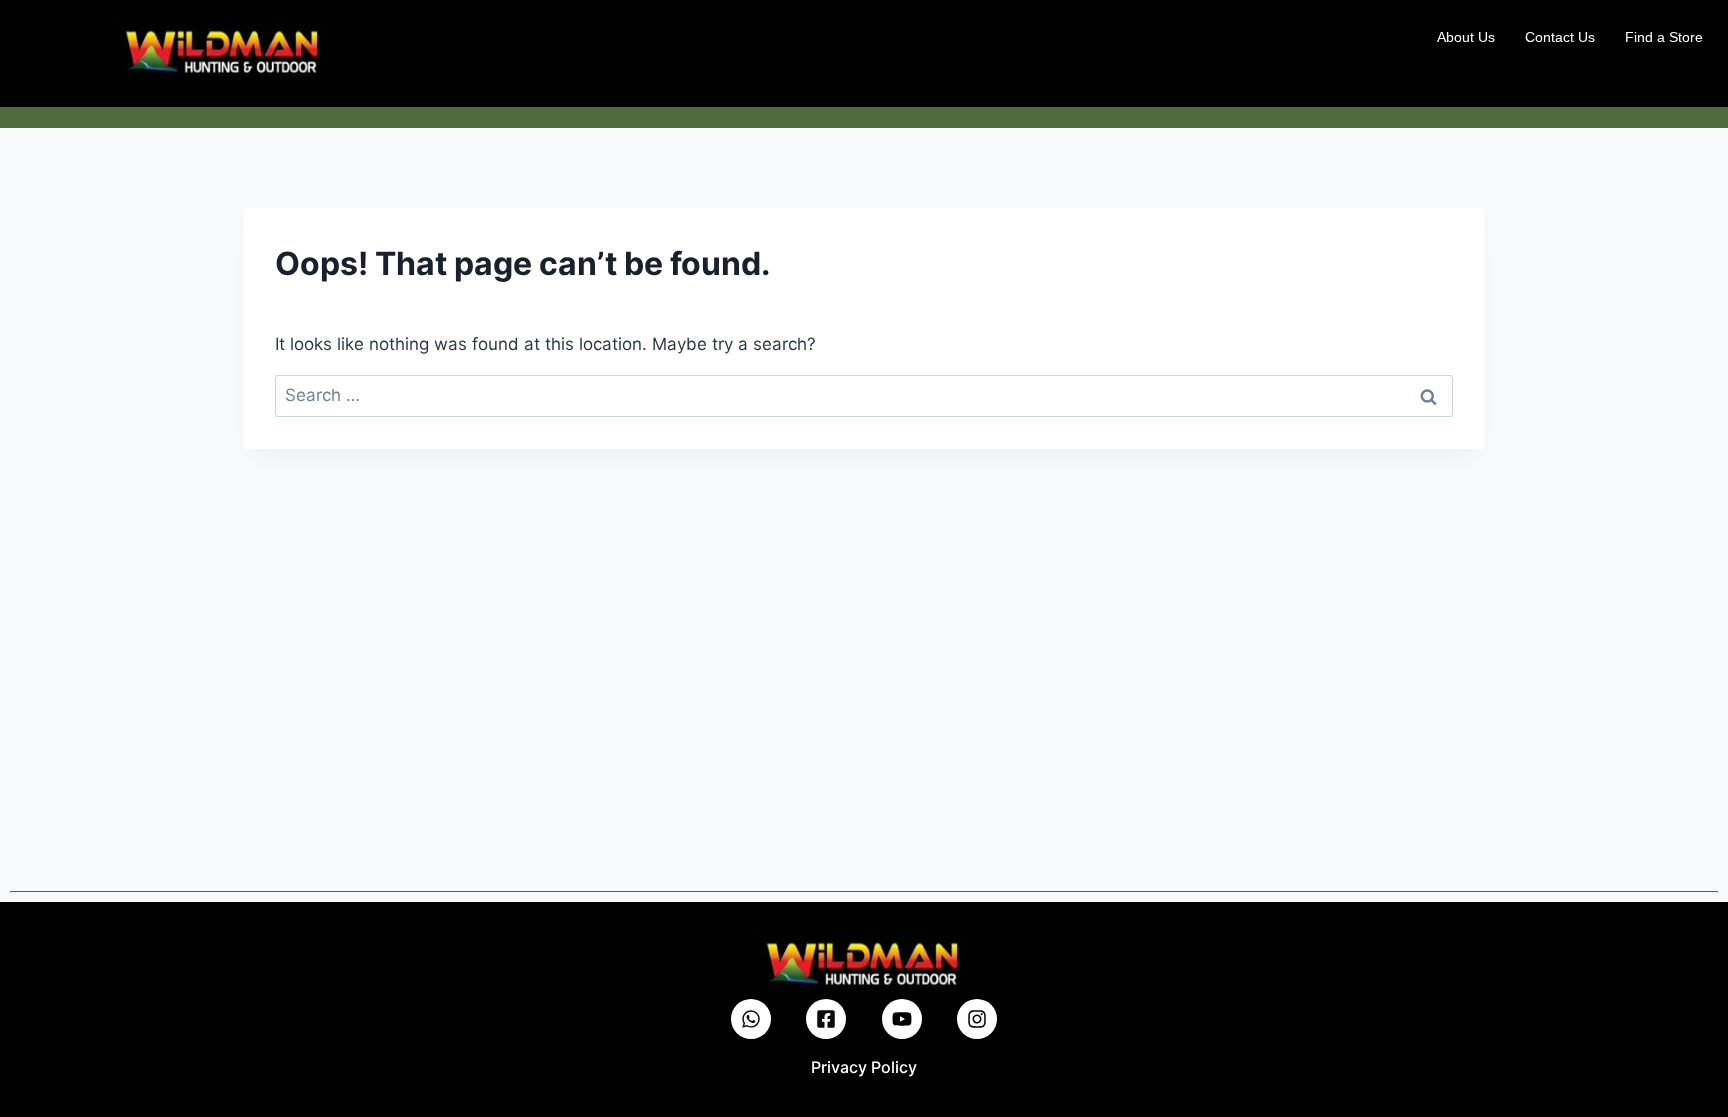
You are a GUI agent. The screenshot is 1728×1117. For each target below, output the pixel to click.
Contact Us (1560, 37)
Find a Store (1664, 37)
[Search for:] (864, 395)
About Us (1466, 37)
